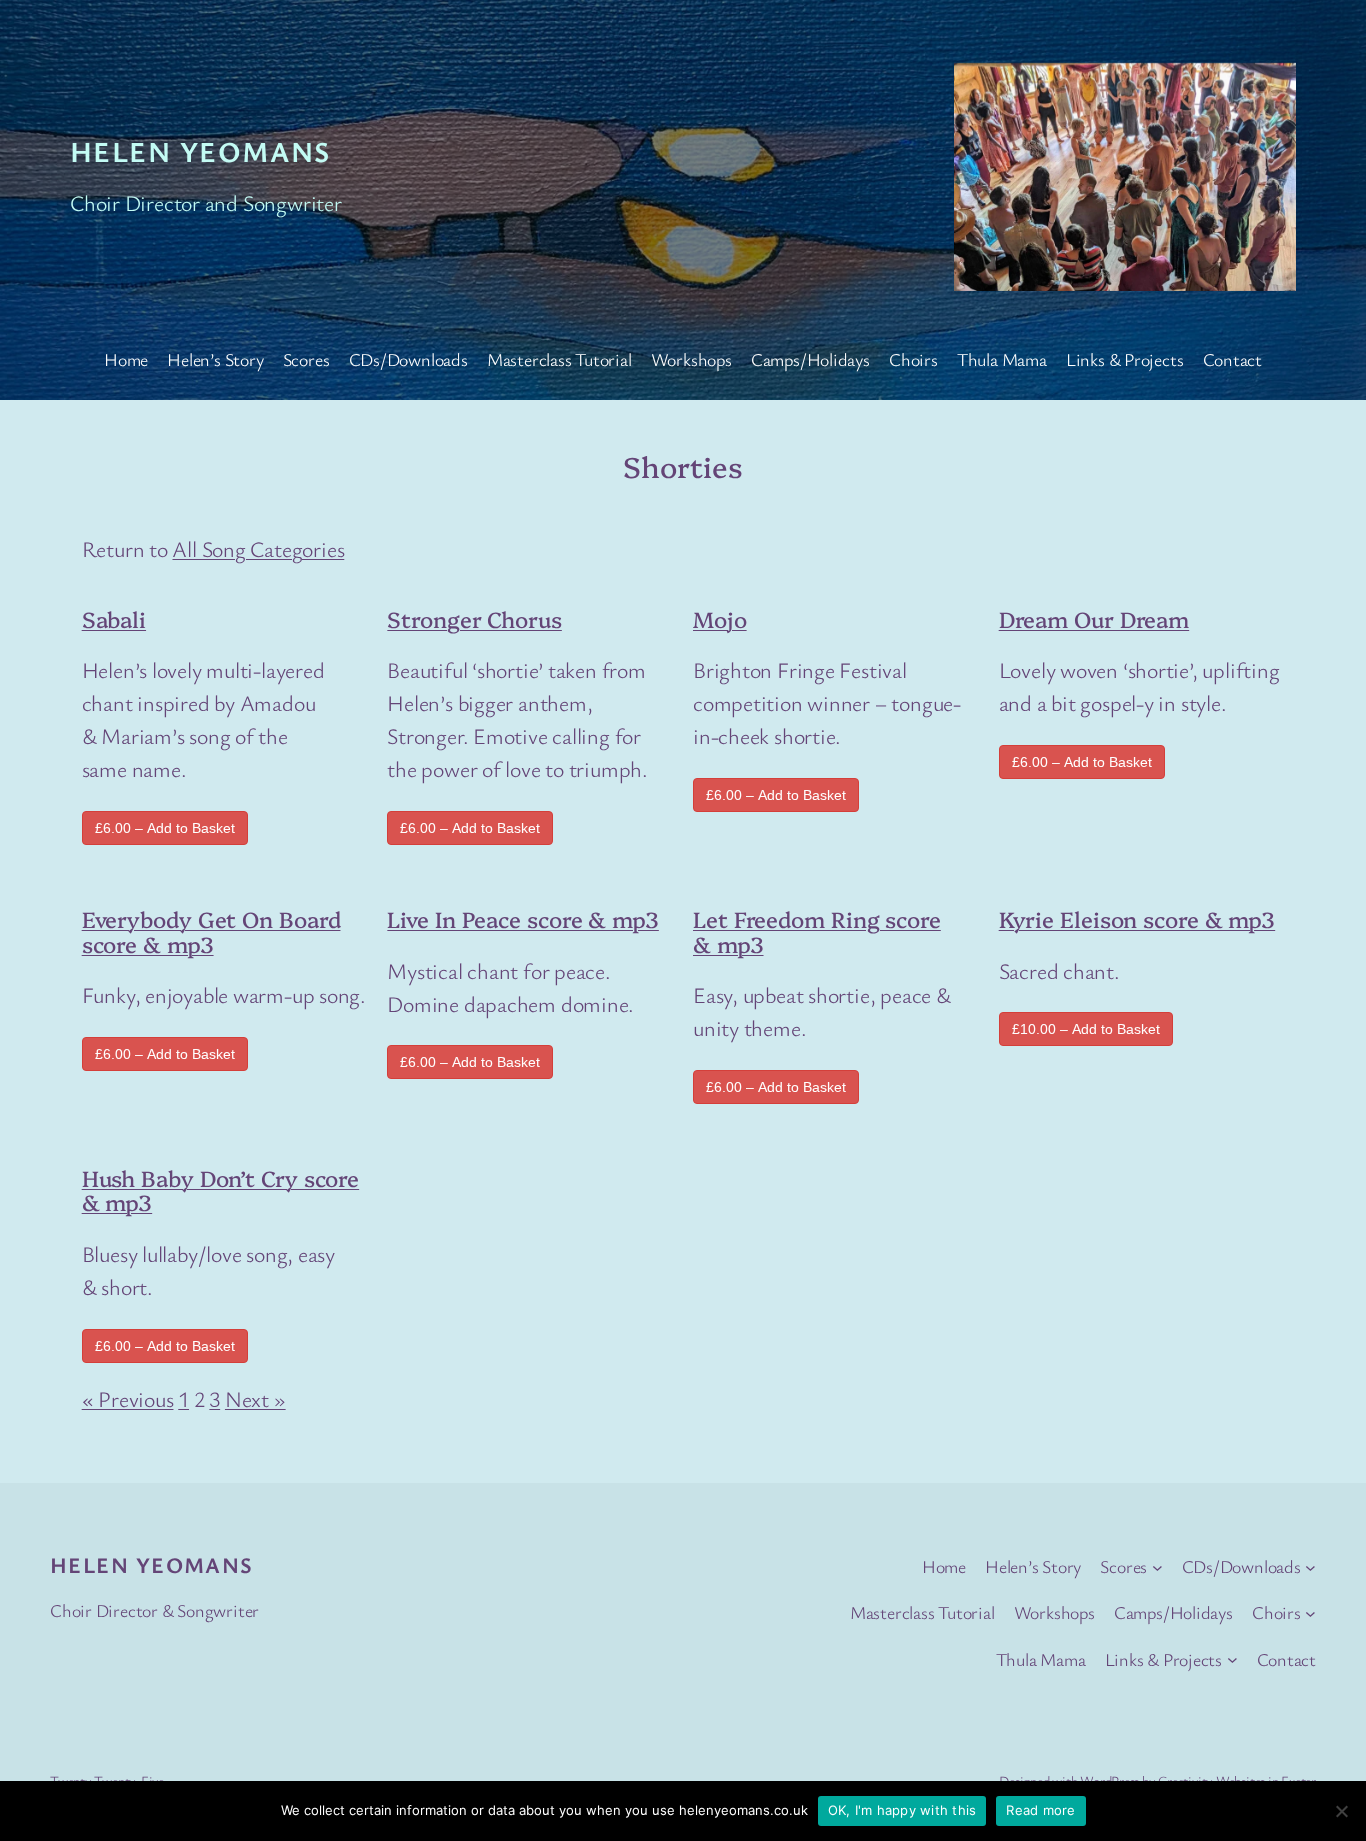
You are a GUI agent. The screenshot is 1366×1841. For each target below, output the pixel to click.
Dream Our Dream (1094, 618)
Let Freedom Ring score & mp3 (817, 931)
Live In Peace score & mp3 (523, 918)
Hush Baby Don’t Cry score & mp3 (221, 1190)
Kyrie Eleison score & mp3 (1137, 918)
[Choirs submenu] (1310, 1613)
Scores (306, 359)
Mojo (720, 618)
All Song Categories (258, 548)
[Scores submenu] (1157, 1566)
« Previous (128, 1398)
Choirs (913, 359)
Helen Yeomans (200, 151)
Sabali (114, 618)
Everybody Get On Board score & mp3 (211, 931)
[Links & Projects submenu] (1232, 1659)
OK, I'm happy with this (902, 1810)
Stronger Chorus (474, 618)
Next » (255, 1398)
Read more (1040, 1810)
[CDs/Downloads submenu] (1310, 1566)
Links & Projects (1124, 359)
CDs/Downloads (408, 359)
